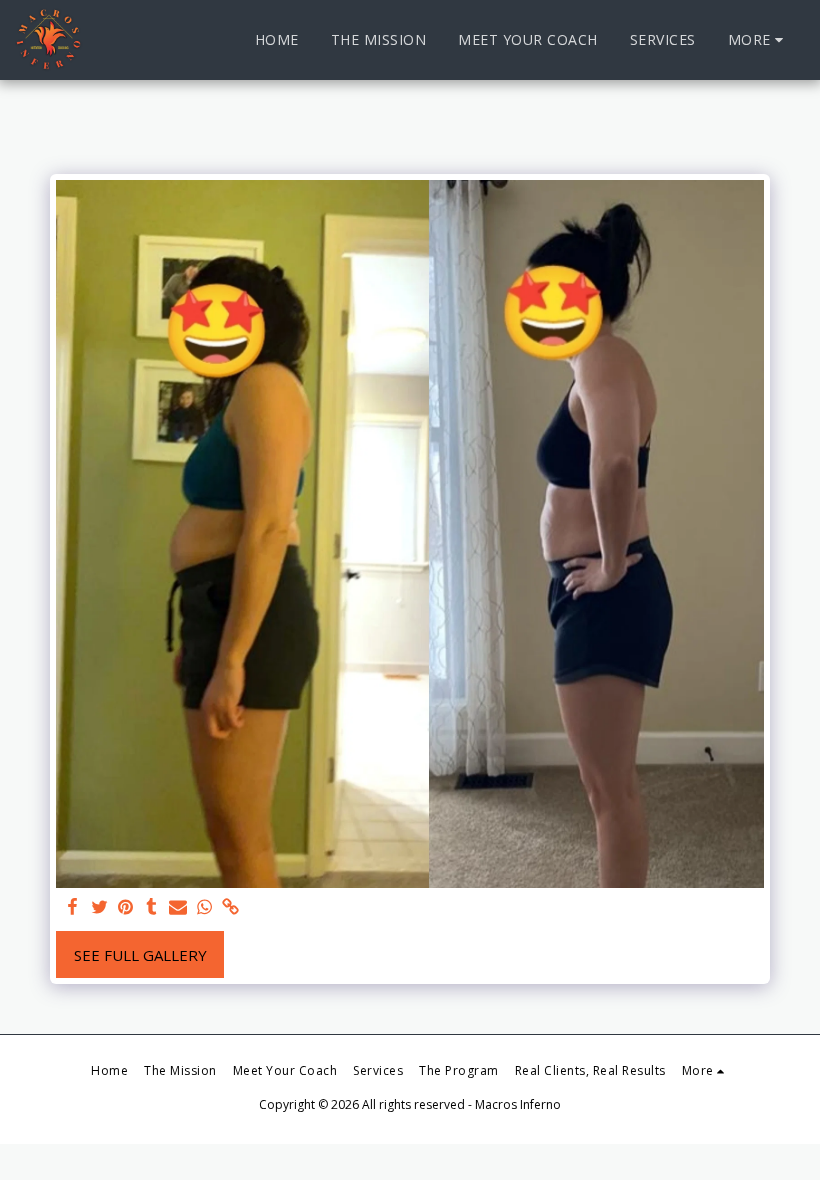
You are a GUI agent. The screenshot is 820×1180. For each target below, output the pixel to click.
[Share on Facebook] (73, 907)
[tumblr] (151, 907)
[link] (230, 907)
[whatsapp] (204, 907)
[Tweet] (99, 907)
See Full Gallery (140, 955)
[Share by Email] (178, 907)
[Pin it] (125, 907)
